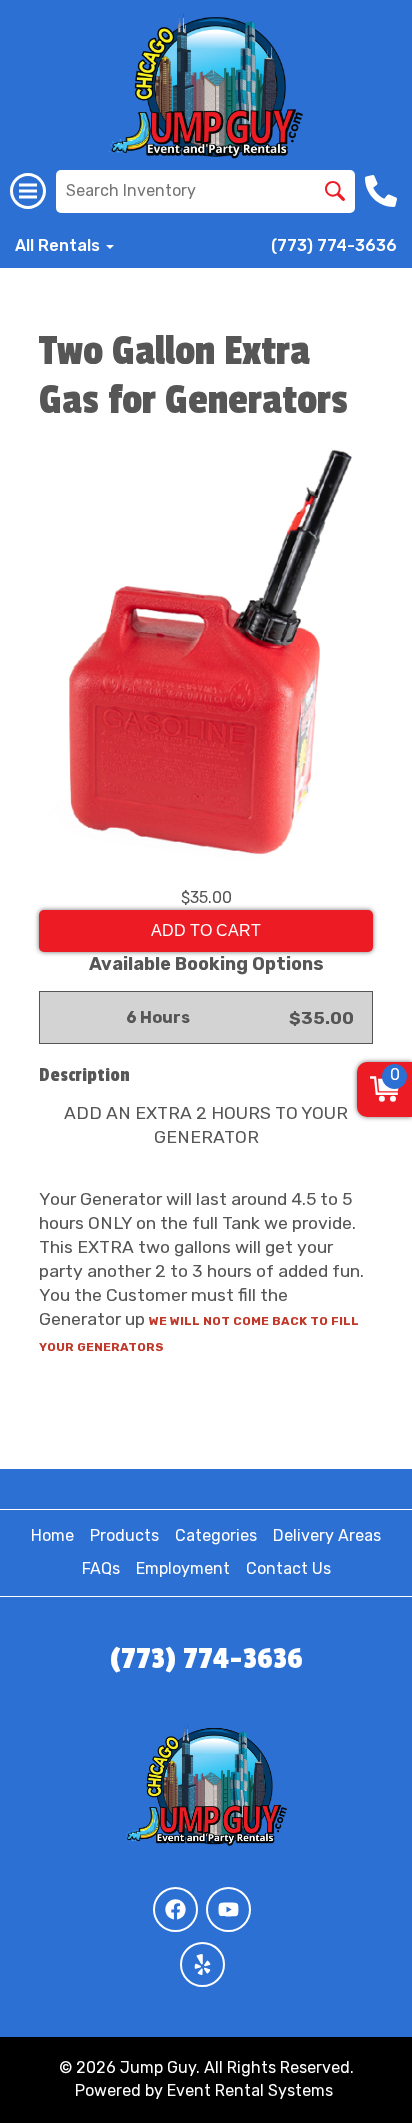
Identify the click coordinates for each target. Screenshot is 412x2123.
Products (124, 1535)
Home (52, 1535)
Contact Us (288, 1568)
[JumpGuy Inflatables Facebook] (175, 1909)
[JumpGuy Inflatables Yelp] (202, 1964)
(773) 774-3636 (334, 245)
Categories (216, 1535)
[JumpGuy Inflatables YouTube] (228, 1909)
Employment (183, 1568)
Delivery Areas (327, 1535)
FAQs (101, 1568)
